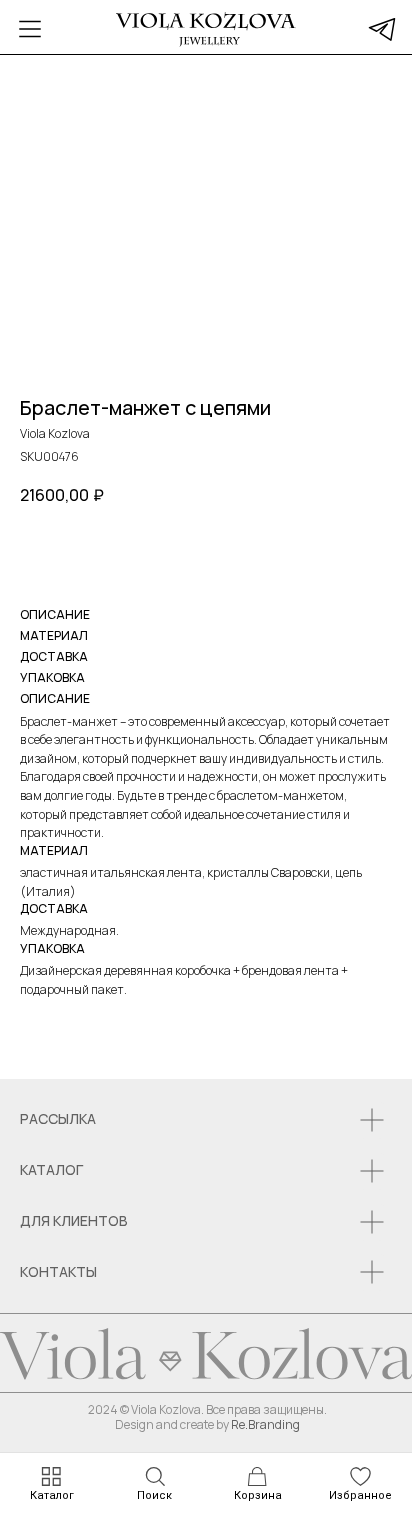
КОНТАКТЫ (58, 1271)
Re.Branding (265, 1424)
